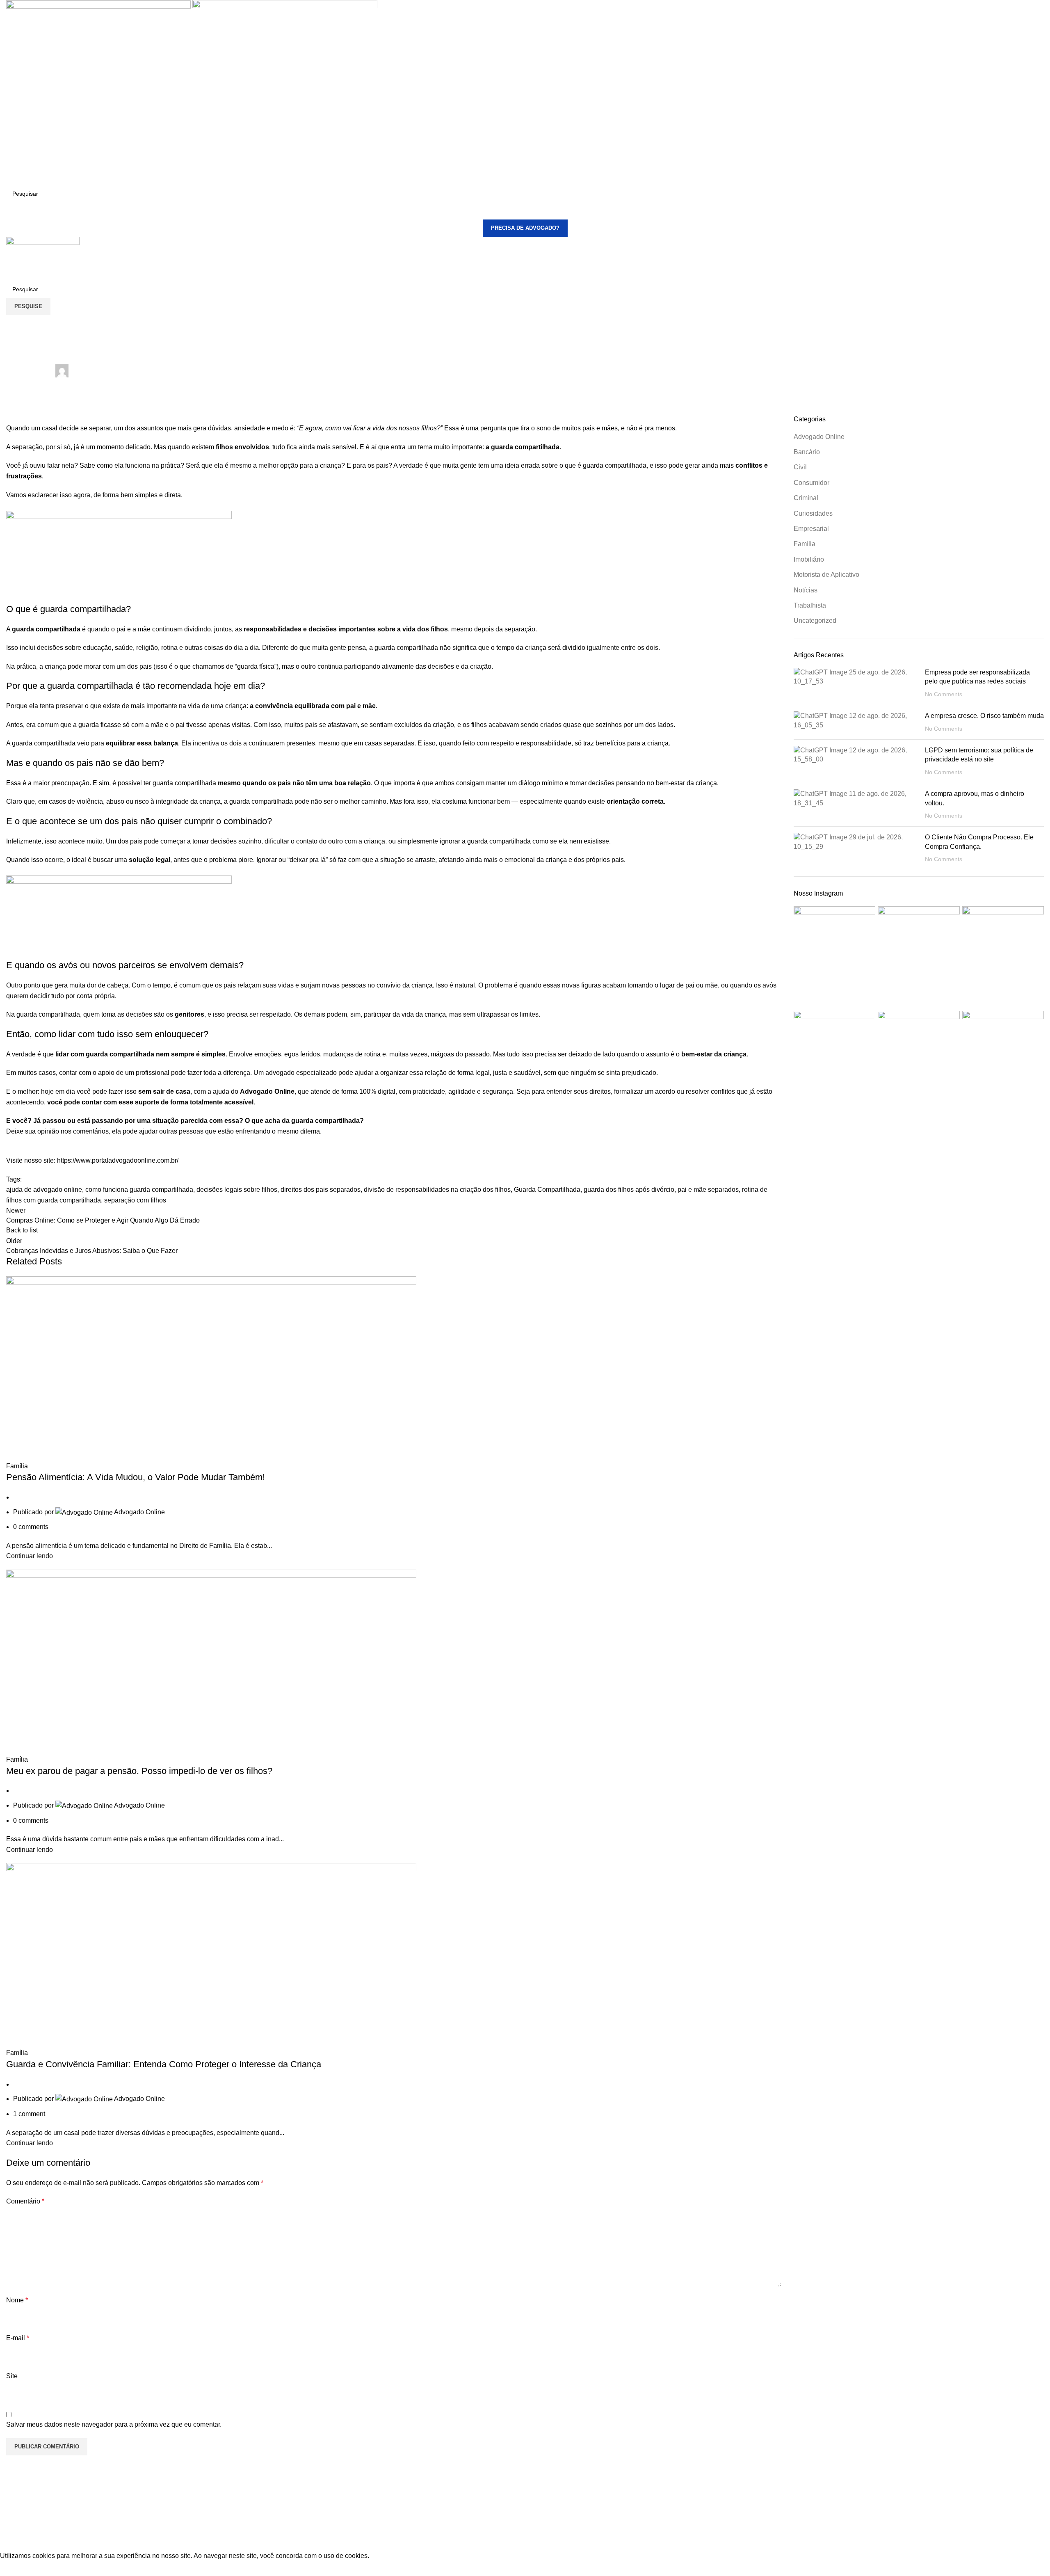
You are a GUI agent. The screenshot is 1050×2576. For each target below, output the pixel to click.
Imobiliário (809, 559)
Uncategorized (815, 621)
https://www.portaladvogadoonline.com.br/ (117, 1160)
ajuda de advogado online (44, 1190)
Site (12, 2376)
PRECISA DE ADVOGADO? (525, 228)
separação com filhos (135, 1200)
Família (17, 320)
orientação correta (635, 801)
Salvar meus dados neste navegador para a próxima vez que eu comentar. (114, 2424)
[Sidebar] (10, 2540)
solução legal (150, 860)
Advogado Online (267, 1091)
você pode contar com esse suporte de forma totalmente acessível (150, 1102)
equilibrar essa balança (142, 743)
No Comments (944, 694)
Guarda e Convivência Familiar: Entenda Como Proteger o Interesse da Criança (164, 2064)
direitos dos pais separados (321, 1190)
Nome (17, 2300)
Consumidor (811, 483)
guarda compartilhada (46, 629)
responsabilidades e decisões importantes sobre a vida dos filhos (346, 629)
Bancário (807, 452)
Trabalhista (810, 605)
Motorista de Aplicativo (826, 575)
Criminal (806, 498)
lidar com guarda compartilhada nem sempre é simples (140, 1054)
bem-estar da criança (714, 1054)
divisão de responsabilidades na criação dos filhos (437, 1190)
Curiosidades (813, 513)
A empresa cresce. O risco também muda (984, 716)
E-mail (18, 2338)
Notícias (806, 590)
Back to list (22, 1230)
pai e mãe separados (708, 1190)
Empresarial (811, 529)
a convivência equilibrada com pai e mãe (313, 706)
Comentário (25, 2201)
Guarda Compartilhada (547, 1190)
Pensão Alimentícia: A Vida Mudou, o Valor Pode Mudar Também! (136, 1477)
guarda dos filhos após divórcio (629, 1190)
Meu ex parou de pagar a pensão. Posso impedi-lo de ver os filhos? (139, 1771)
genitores (189, 1014)
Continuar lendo (30, 1556)
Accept (16, 2568)
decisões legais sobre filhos (237, 1190)
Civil (800, 467)
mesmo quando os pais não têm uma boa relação (294, 783)
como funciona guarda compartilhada (139, 1190)
